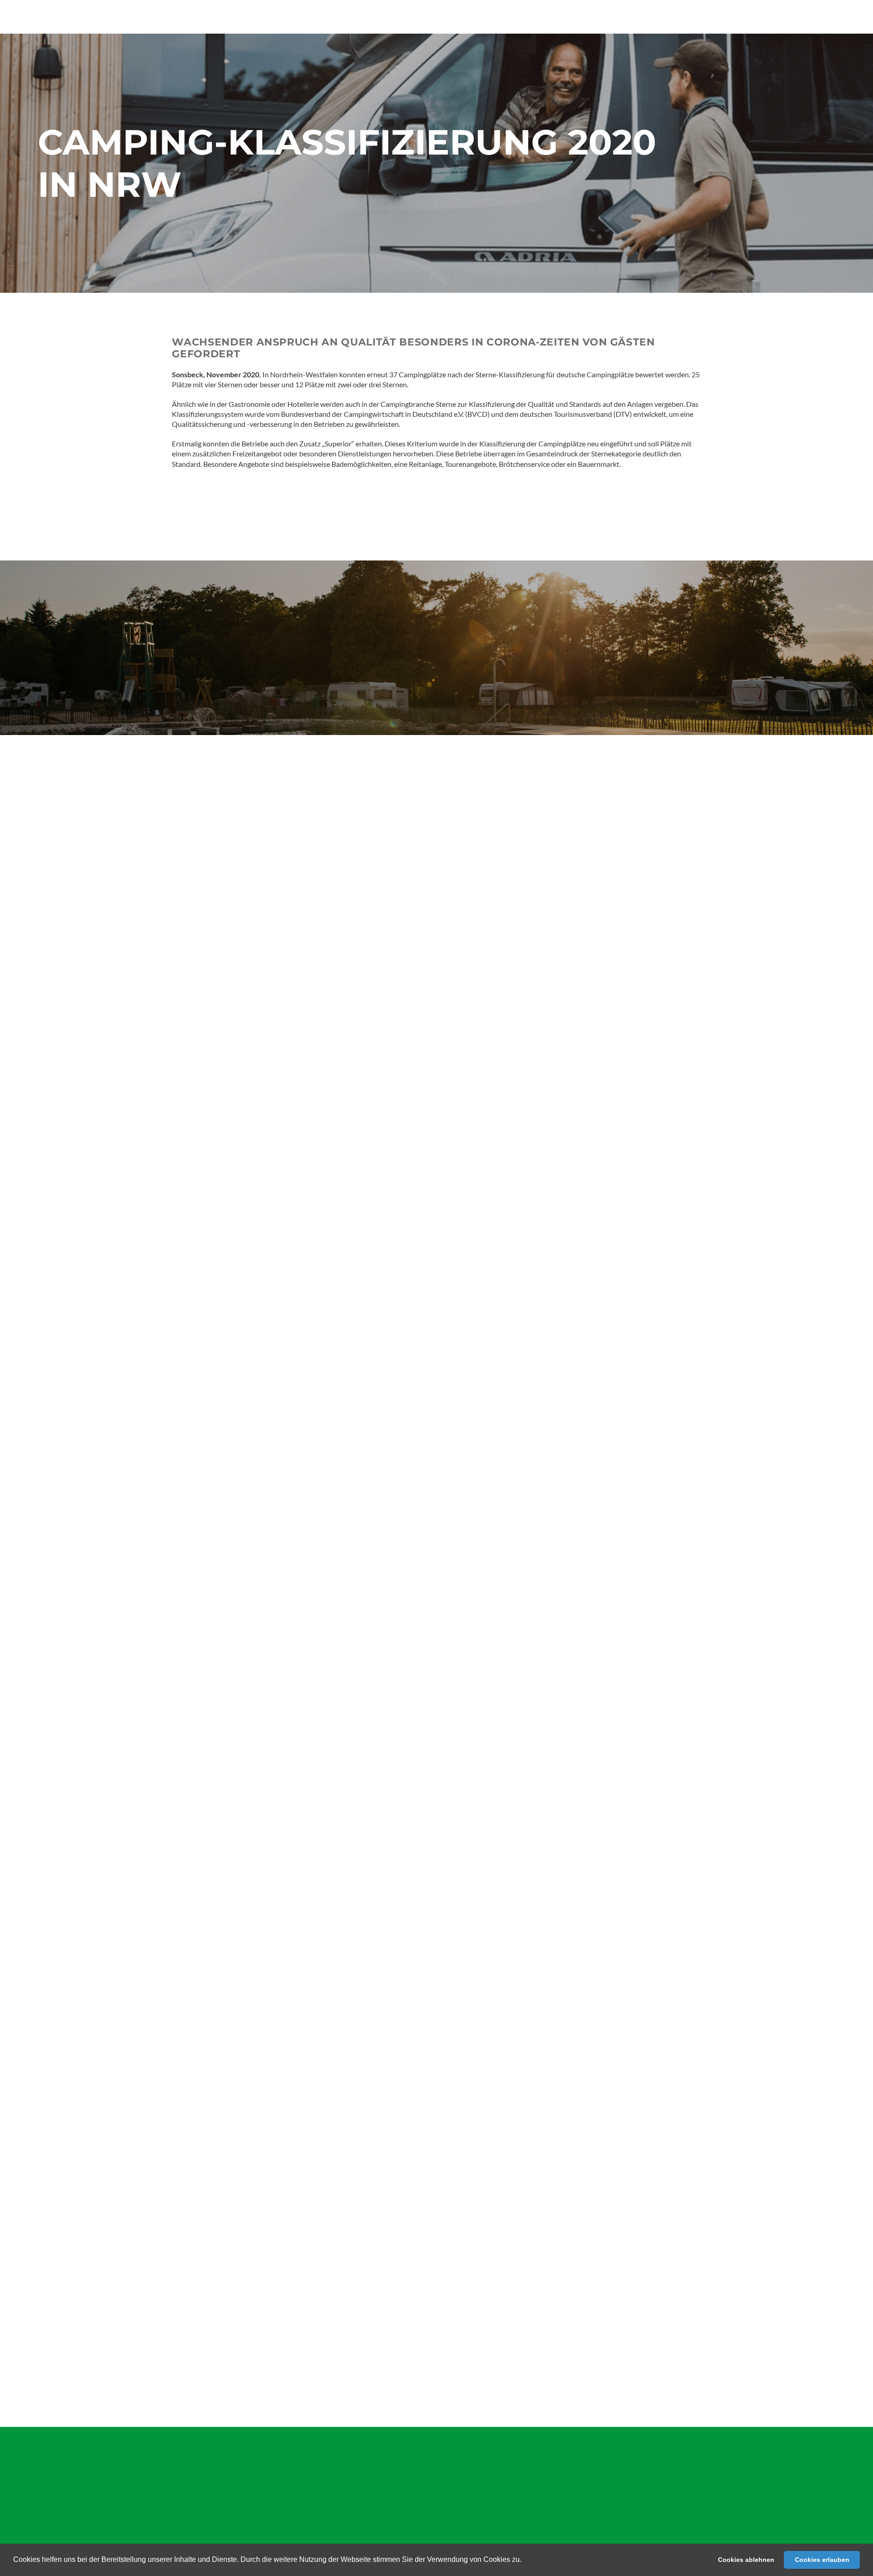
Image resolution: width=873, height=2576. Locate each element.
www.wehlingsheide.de (353, 1891)
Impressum (124, 2494)
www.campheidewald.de (350, 1822)
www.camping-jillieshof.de (383, 2011)
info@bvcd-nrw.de (225, 1669)
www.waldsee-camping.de (353, 2231)
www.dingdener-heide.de (384, 1901)
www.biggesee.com (389, 2032)
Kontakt (51, 2523)
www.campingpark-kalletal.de (337, 1853)
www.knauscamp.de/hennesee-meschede (397, 2379)
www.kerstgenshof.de (348, 1843)
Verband (51, 2504)
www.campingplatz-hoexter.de (339, 2210)
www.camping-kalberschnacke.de (405, 1952)
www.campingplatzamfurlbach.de (419, 2282)
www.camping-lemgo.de (322, 2271)
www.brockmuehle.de (423, 2082)
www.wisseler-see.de (372, 1912)
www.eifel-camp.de (383, 1763)
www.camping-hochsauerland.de (378, 1932)
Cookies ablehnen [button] (746, 2560)
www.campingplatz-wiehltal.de (338, 2220)
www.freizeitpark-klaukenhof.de (348, 2093)
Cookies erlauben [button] (822, 2560)
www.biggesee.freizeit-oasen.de (392, 1783)
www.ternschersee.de (302, 2251)
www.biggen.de (336, 2261)
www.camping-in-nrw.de (228, 1659)
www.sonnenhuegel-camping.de (398, 2052)
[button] (525, 2561)
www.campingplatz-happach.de (357, 2241)
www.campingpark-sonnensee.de (390, 1773)
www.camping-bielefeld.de (339, 2151)
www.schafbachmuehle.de (371, 2172)
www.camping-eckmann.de (344, 2320)
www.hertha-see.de (350, 1942)
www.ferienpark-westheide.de (339, 2021)
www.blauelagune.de (353, 2001)
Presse (117, 2475)
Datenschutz (126, 2513)
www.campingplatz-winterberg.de (370, 2162)
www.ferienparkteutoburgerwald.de (373, 2062)
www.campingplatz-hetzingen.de (358, 2042)
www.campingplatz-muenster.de (348, 1832)
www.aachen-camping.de (330, 2072)
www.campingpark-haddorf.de (380, 1922)
